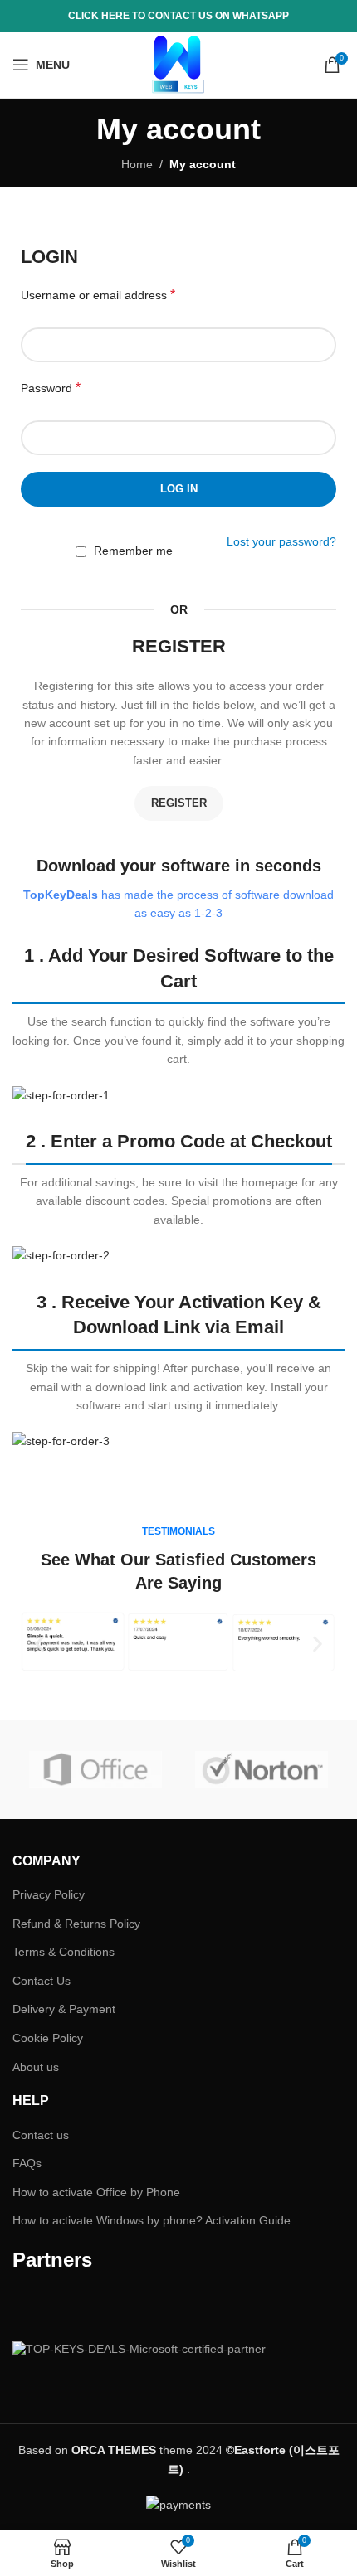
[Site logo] (178, 64)
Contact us (41, 2135)
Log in (179, 489)
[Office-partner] (95, 1769)
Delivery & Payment (64, 2009)
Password (51, 388)
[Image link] (61, 1094)
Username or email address (98, 295)
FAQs (27, 2163)
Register (179, 803)
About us (36, 2067)
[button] (39, 1645)
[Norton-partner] (262, 1769)
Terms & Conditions (64, 1952)
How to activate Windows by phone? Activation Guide (152, 2220)
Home (137, 164)
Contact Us (42, 1981)
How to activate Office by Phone (96, 2192)
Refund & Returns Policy (76, 1924)
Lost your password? (281, 541)
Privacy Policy (49, 1894)
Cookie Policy (48, 2038)
